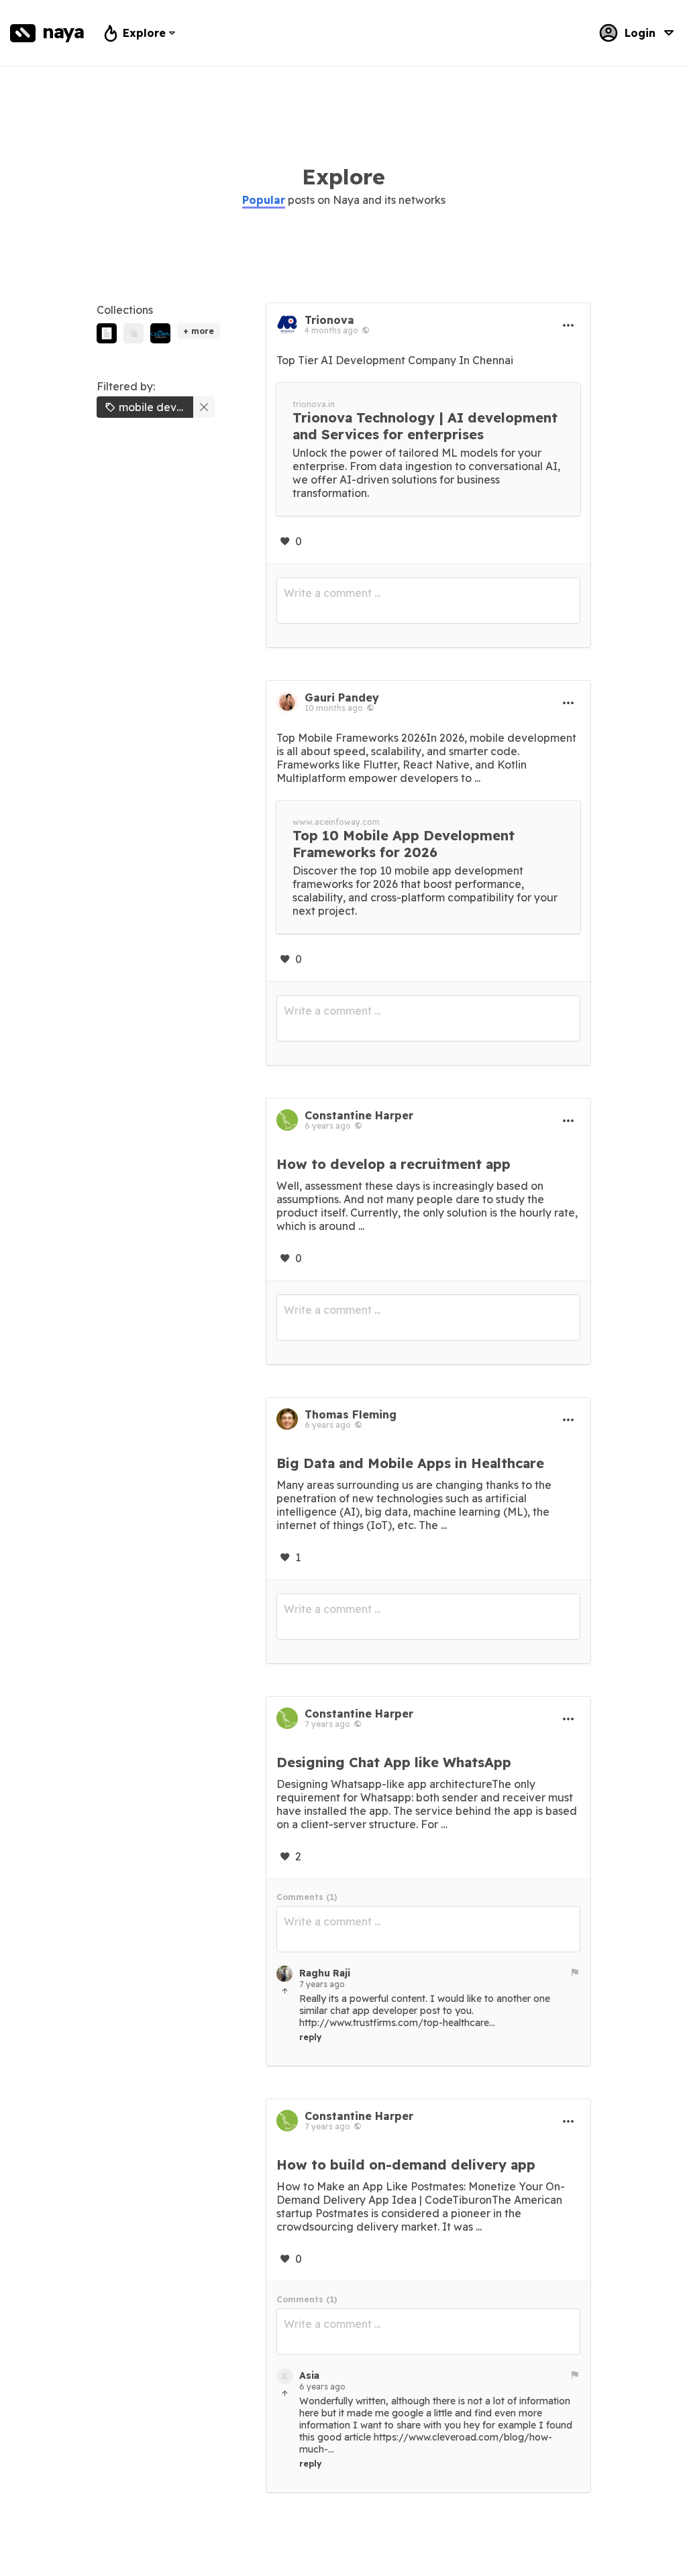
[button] (264, 200)
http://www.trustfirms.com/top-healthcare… (397, 2023)
